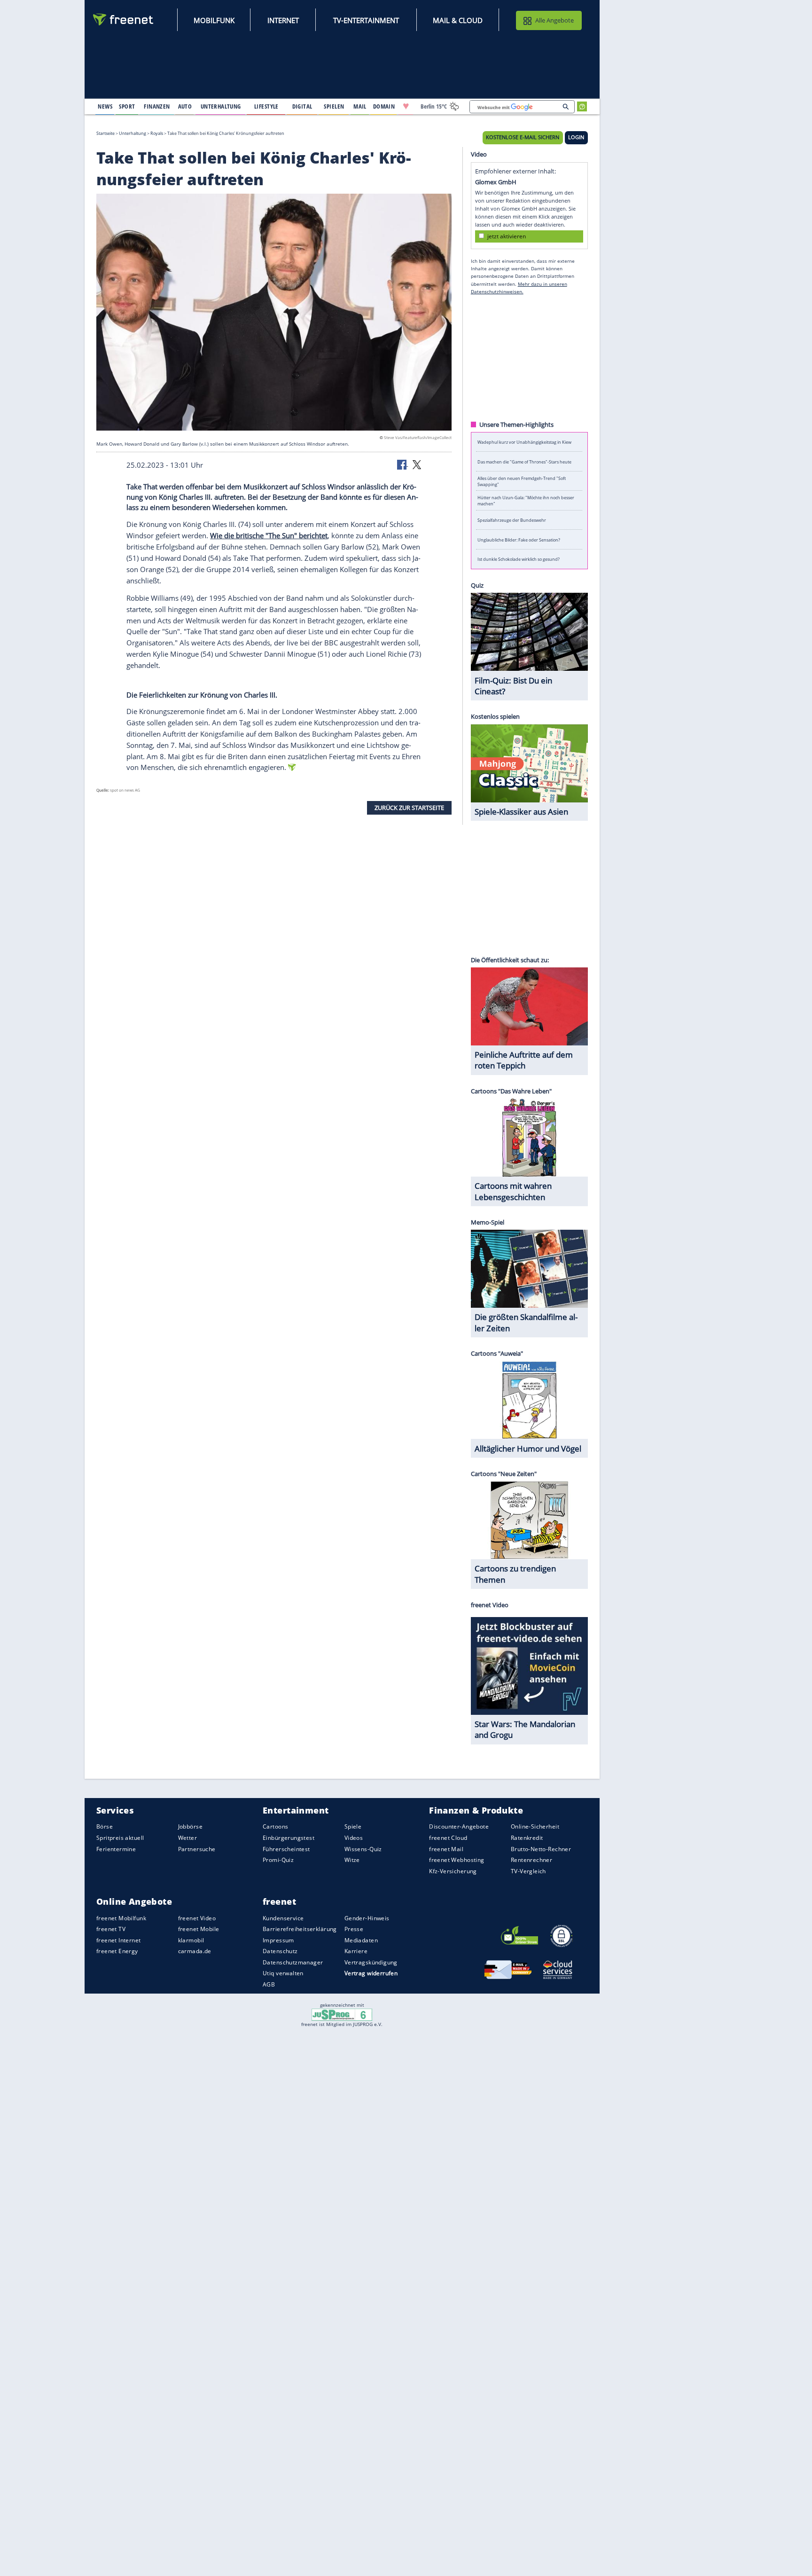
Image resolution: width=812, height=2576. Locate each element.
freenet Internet (119, 1940)
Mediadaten (361, 1940)
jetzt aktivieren (507, 236)
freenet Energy (117, 1951)
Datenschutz (280, 1951)
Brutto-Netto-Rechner (541, 1849)
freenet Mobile (199, 1929)
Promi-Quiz (278, 1860)
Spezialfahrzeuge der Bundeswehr (512, 520)
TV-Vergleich (528, 1871)
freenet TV (111, 1929)
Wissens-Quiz (363, 1849)
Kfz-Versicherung (453, 1871)
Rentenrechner (531, 1860)
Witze (352, 1860)
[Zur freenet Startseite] (124, 20)
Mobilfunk (214, 20)
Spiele (353, 1827)
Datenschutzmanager (293, 1962)
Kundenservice (283, 1918)
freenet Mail (446, 1849)
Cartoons (275, 1827)
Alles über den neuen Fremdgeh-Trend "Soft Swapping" (522, 481)
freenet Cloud (448, 1838)
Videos (354, 1838)
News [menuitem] (105, 106)
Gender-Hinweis (367, 1918)
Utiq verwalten (283, 1974)
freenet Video (197, 1918)
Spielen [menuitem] (334, 106)
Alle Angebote (554, 20)
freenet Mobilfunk (121, 1918)
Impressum (278, 1940)
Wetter (188, 1838)
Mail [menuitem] (360, 106)
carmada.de (195, 1951)
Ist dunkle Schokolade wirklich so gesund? (519, 559)
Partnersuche (197, 1849)
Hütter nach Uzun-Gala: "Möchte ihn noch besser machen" (526, 501)
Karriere (356, 1951)
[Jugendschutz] (342, 2014)
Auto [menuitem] (185, 106)
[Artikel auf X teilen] (417, 464)
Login (576, 137)
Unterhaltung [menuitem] (221, 106)
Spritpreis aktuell (120, 1838)
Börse (105, 1827)
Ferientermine (116, 1849)
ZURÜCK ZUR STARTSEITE (409, 808)
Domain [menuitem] (384, 106)
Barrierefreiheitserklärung (300, 1929)
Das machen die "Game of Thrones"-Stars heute (524, 461)
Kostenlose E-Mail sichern (523, 137)
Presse (354, 1929)
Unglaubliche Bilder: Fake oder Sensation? (519, 539)
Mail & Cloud (458, 20)
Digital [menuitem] (302, 106)
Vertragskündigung (371, 1962)
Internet (283, 20)
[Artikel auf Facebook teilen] (403, 464)
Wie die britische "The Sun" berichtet (269, 535)
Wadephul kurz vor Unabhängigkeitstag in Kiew (524, 442)
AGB (269, 1984)
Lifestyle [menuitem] (266, 106)
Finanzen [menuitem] (157, 106)
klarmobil (191, 1940)
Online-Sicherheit (535, 1827)
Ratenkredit (527, 1838)
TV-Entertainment (366, 20)
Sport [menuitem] (127, 106)
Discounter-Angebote (459, 1827)
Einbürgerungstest (289, 1838)
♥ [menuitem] (406, 106)
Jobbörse (190, 1827)
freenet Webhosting (457, 1860)
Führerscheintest (286, 1849)
